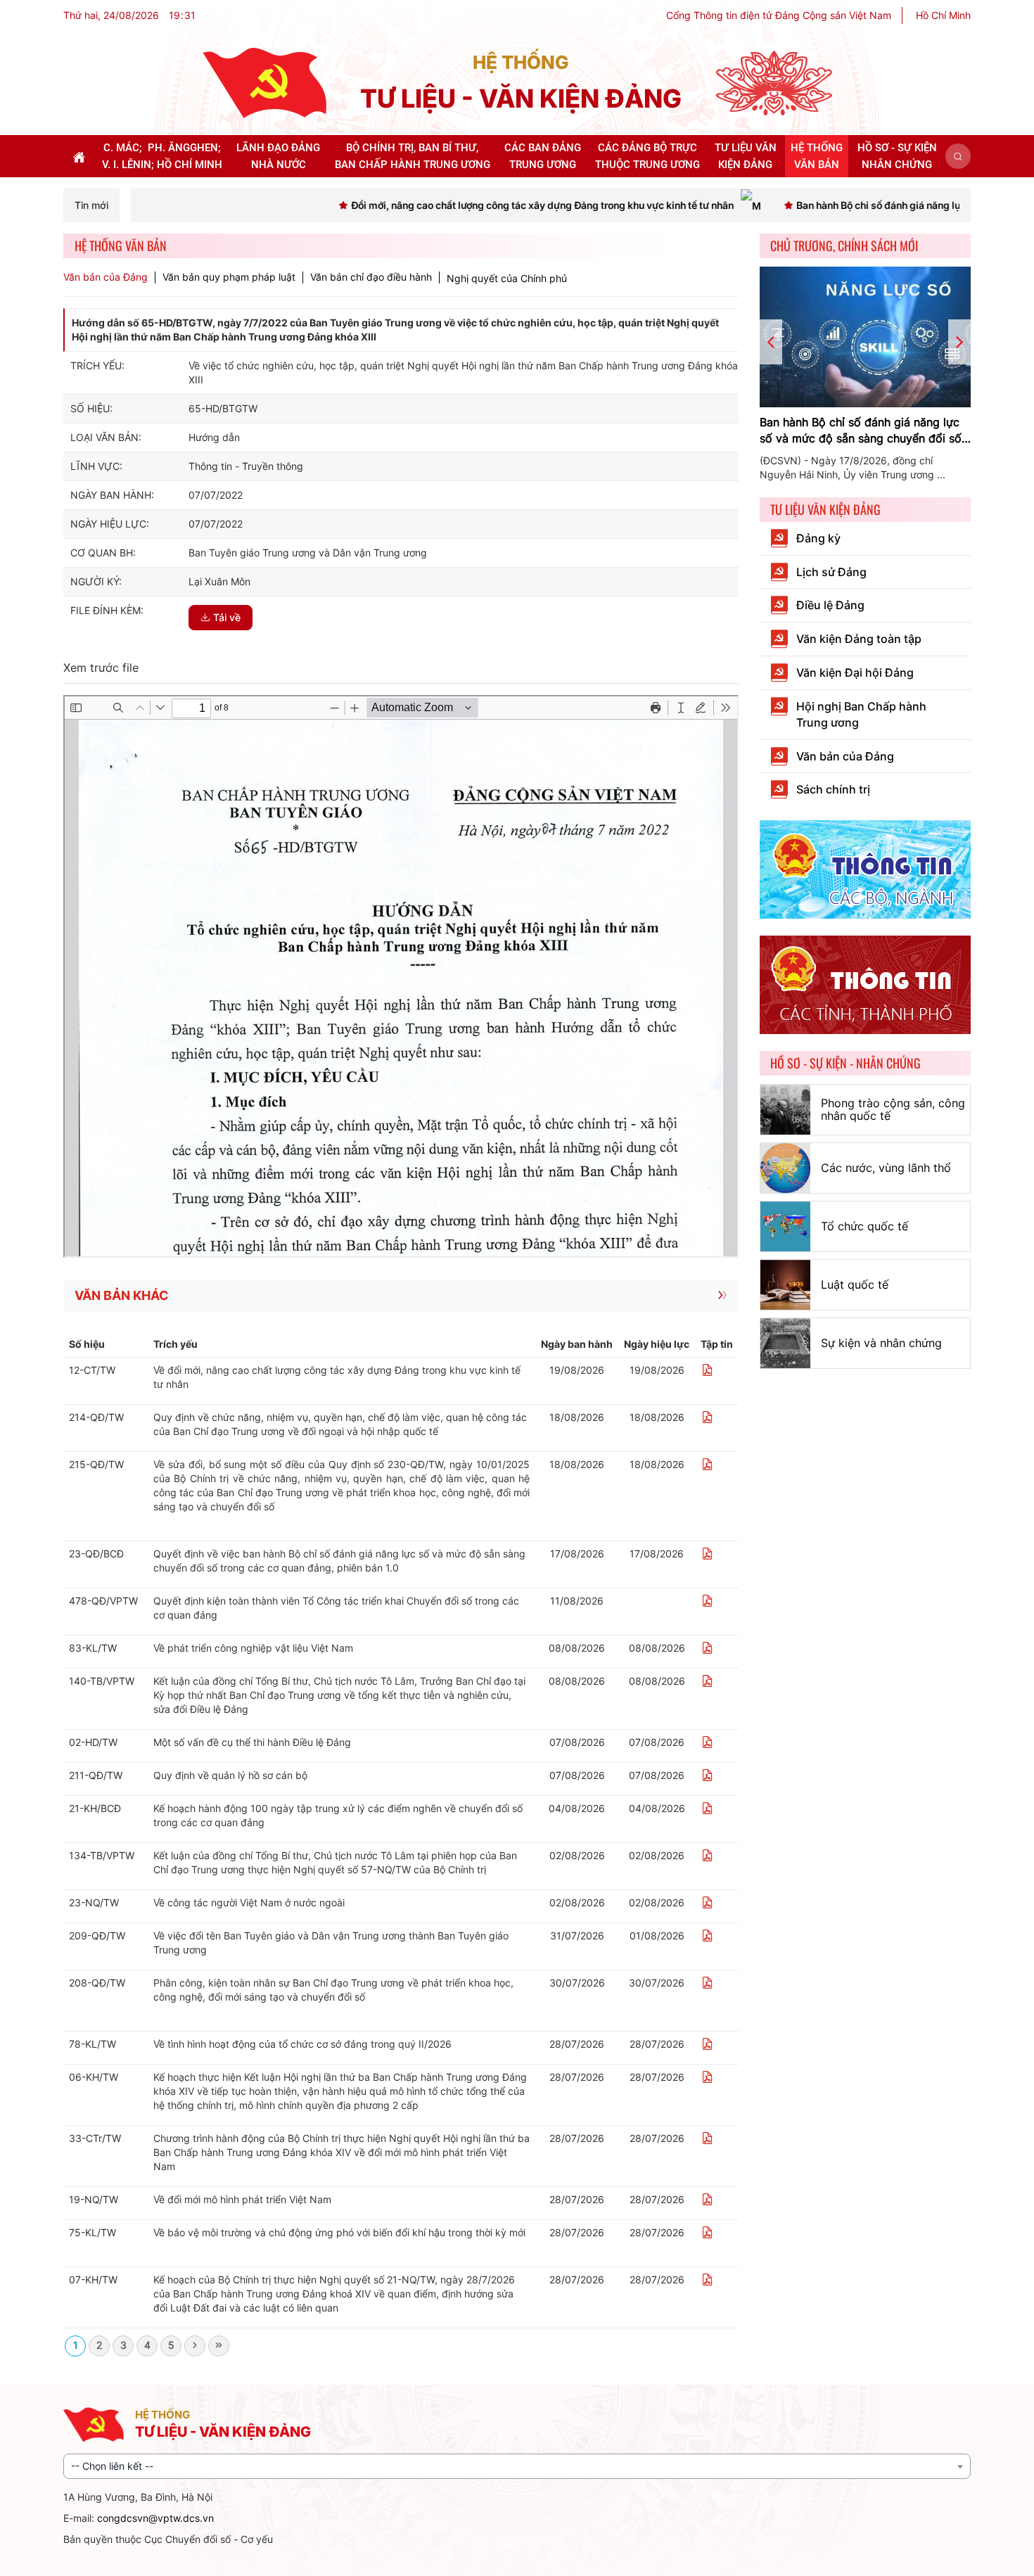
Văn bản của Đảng (106, 277)
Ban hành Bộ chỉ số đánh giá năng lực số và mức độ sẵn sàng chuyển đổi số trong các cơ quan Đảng (861, 431)
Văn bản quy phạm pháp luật (229, 277)
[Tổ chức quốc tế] (785, 1226)
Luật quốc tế (855, 1284)
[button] (958, 156)
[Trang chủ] (264, 82)
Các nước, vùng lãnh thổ (886, 1168)
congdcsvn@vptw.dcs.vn (155, 2518)
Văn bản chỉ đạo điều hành (371, 277)
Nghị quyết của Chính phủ (507, 278)
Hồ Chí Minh (943, 15)
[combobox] (517, 2466)
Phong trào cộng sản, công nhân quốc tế (893, 1109)
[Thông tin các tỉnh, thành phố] (865, 984)
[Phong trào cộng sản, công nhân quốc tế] (785, 1110)
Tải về (227, 617)
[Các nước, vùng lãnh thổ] (785, 1168)
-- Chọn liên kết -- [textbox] (112, 2466)
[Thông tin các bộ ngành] (865, 868)
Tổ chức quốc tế (864, 1226)
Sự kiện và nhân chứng (881, 1343)
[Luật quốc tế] (785, 1285)
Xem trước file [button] (101, 668)
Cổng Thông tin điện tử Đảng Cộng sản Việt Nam (779, 15)
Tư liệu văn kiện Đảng (825, 509)
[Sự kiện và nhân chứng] (785, 1343)
